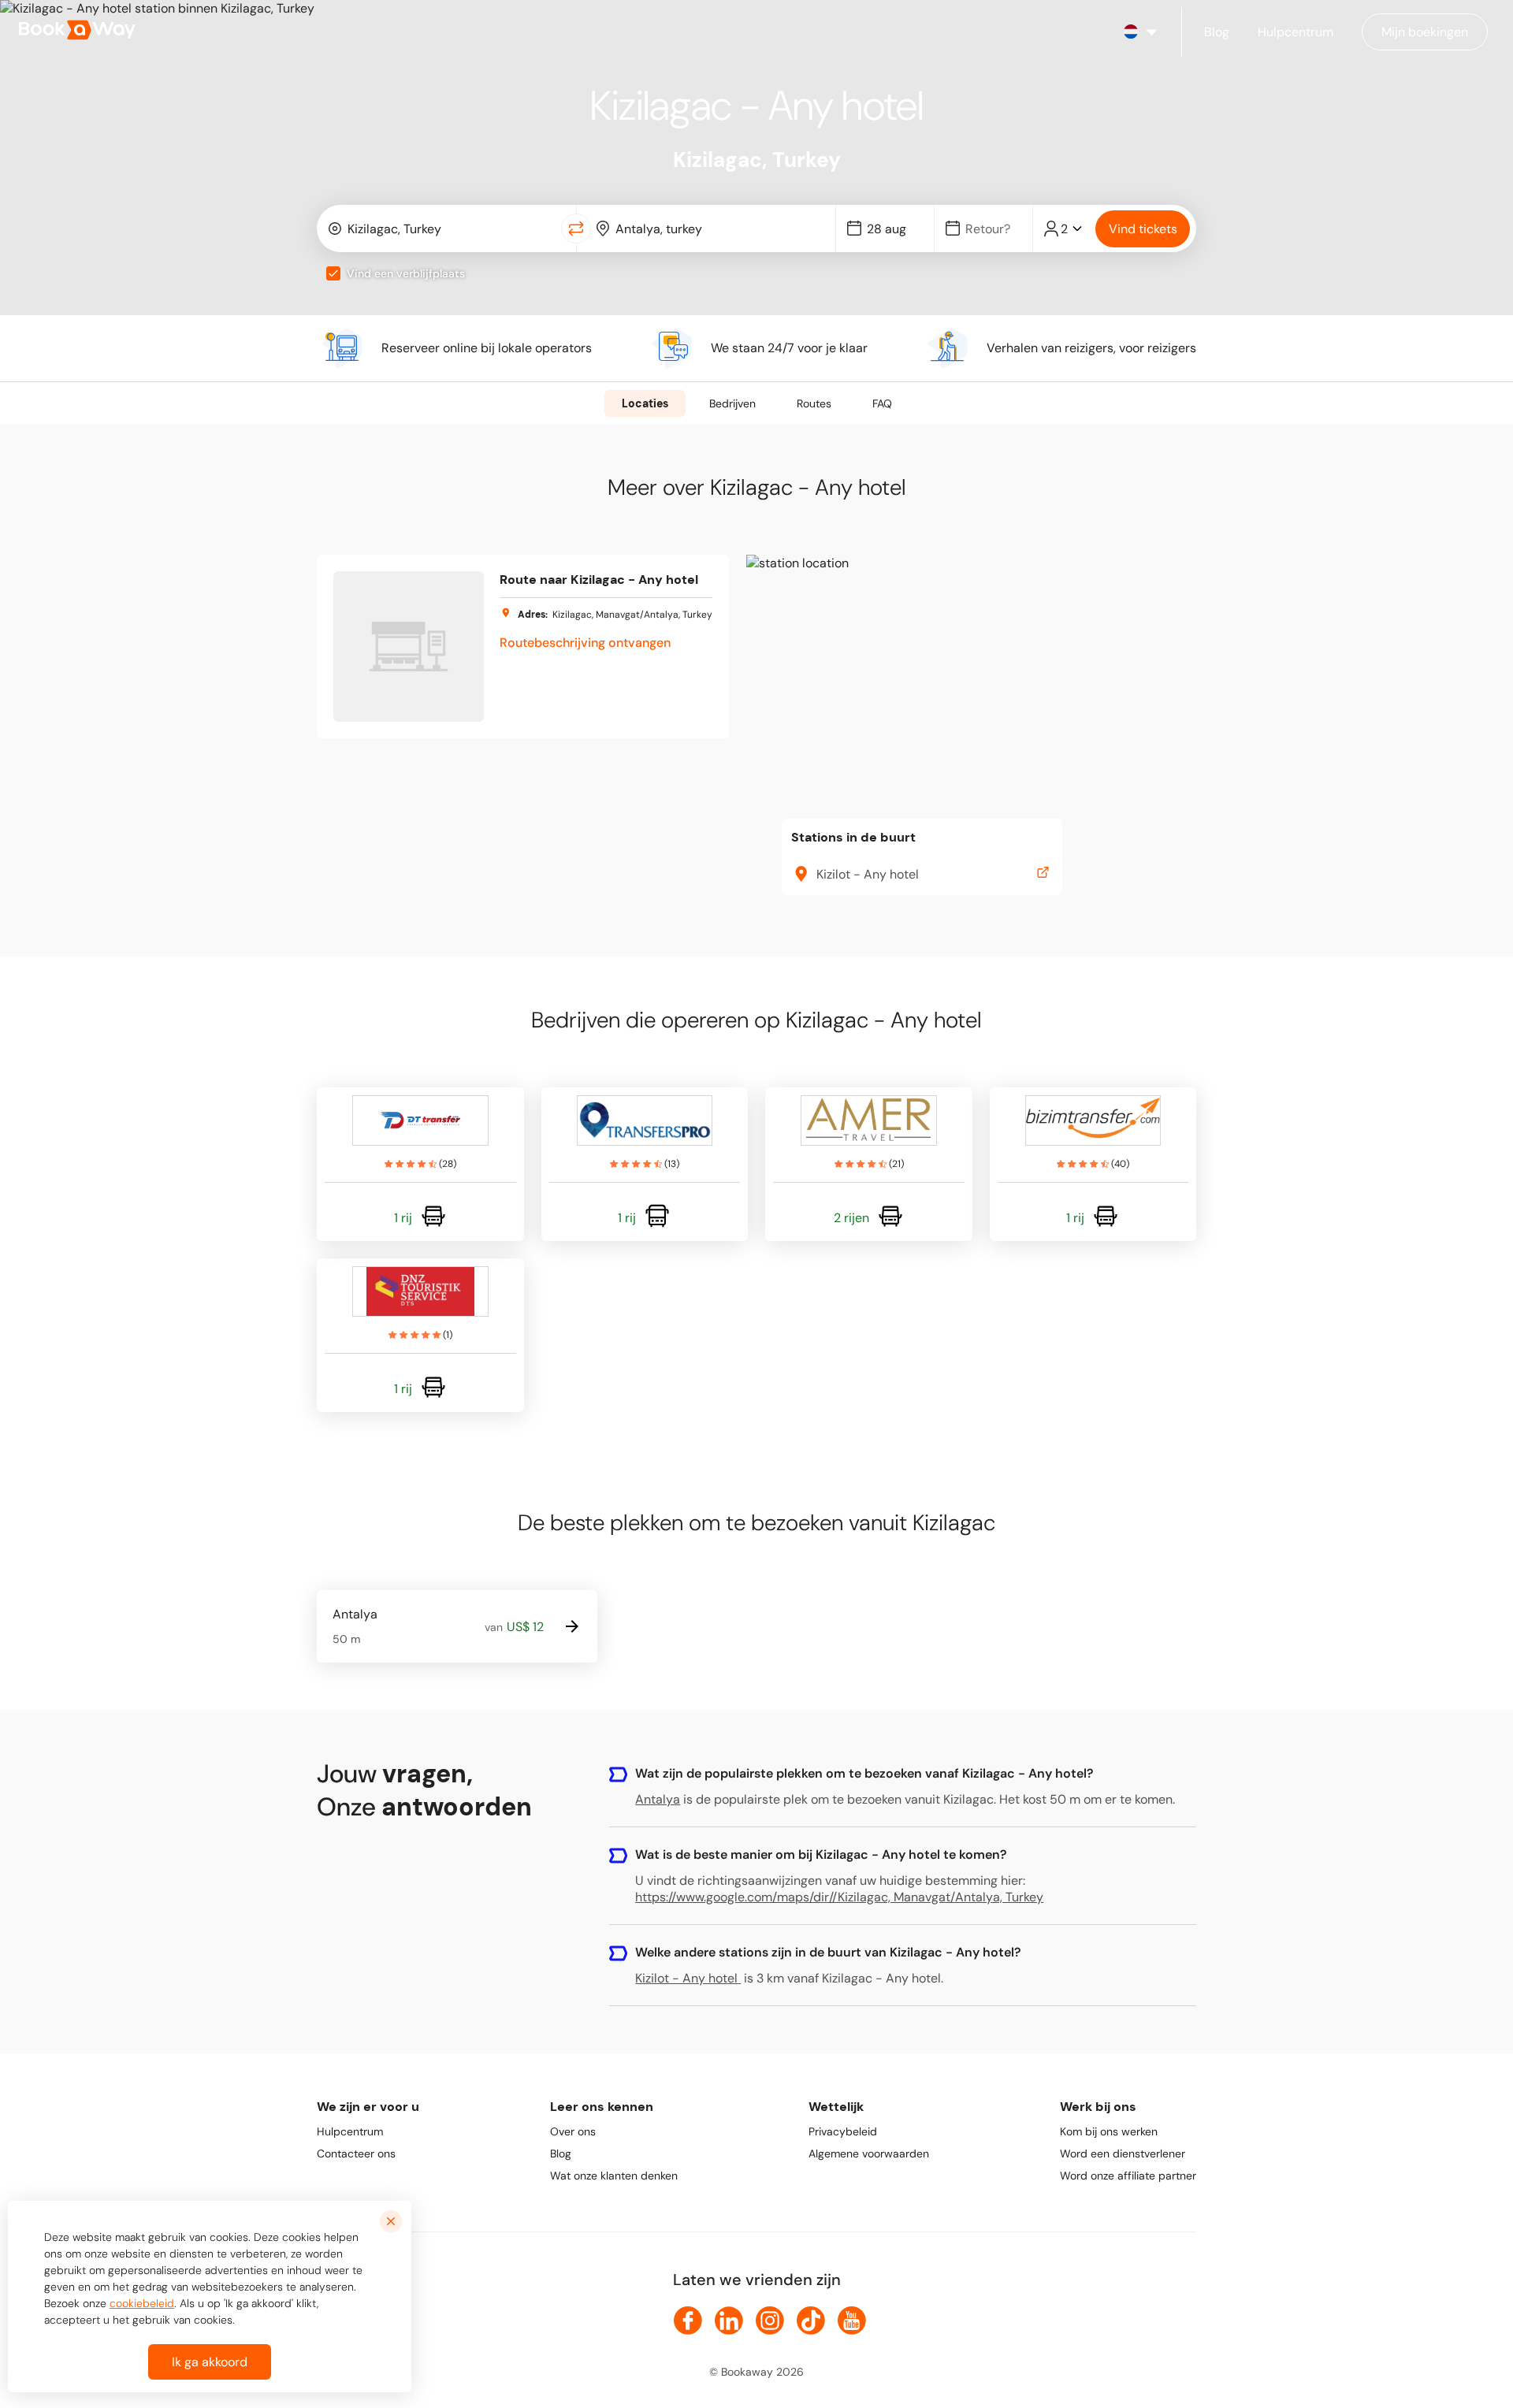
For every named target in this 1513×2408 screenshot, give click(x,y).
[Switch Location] (576, 229)
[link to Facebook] (688, 2321)
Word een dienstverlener (1123, 2153)
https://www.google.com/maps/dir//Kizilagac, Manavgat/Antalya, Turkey (839, 1897)
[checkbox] (333, 273)
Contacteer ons (356, 2153)
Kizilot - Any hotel (686, 1978)
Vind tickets (1143, 229)
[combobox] (442, 229)
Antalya (658, 1799)
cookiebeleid (142, 2303)
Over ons (573, 2131)
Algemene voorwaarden (869, 2153)
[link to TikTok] (811, 2321)
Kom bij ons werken (1109, 2131)
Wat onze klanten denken (614, 2176)
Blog (561, 2153)
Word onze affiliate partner (1128, 2176)
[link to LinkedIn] (729, 2321)
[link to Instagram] (770, 2321)
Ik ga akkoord (210, 2362)
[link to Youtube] (852, 2321)
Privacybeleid (843, 2131)
